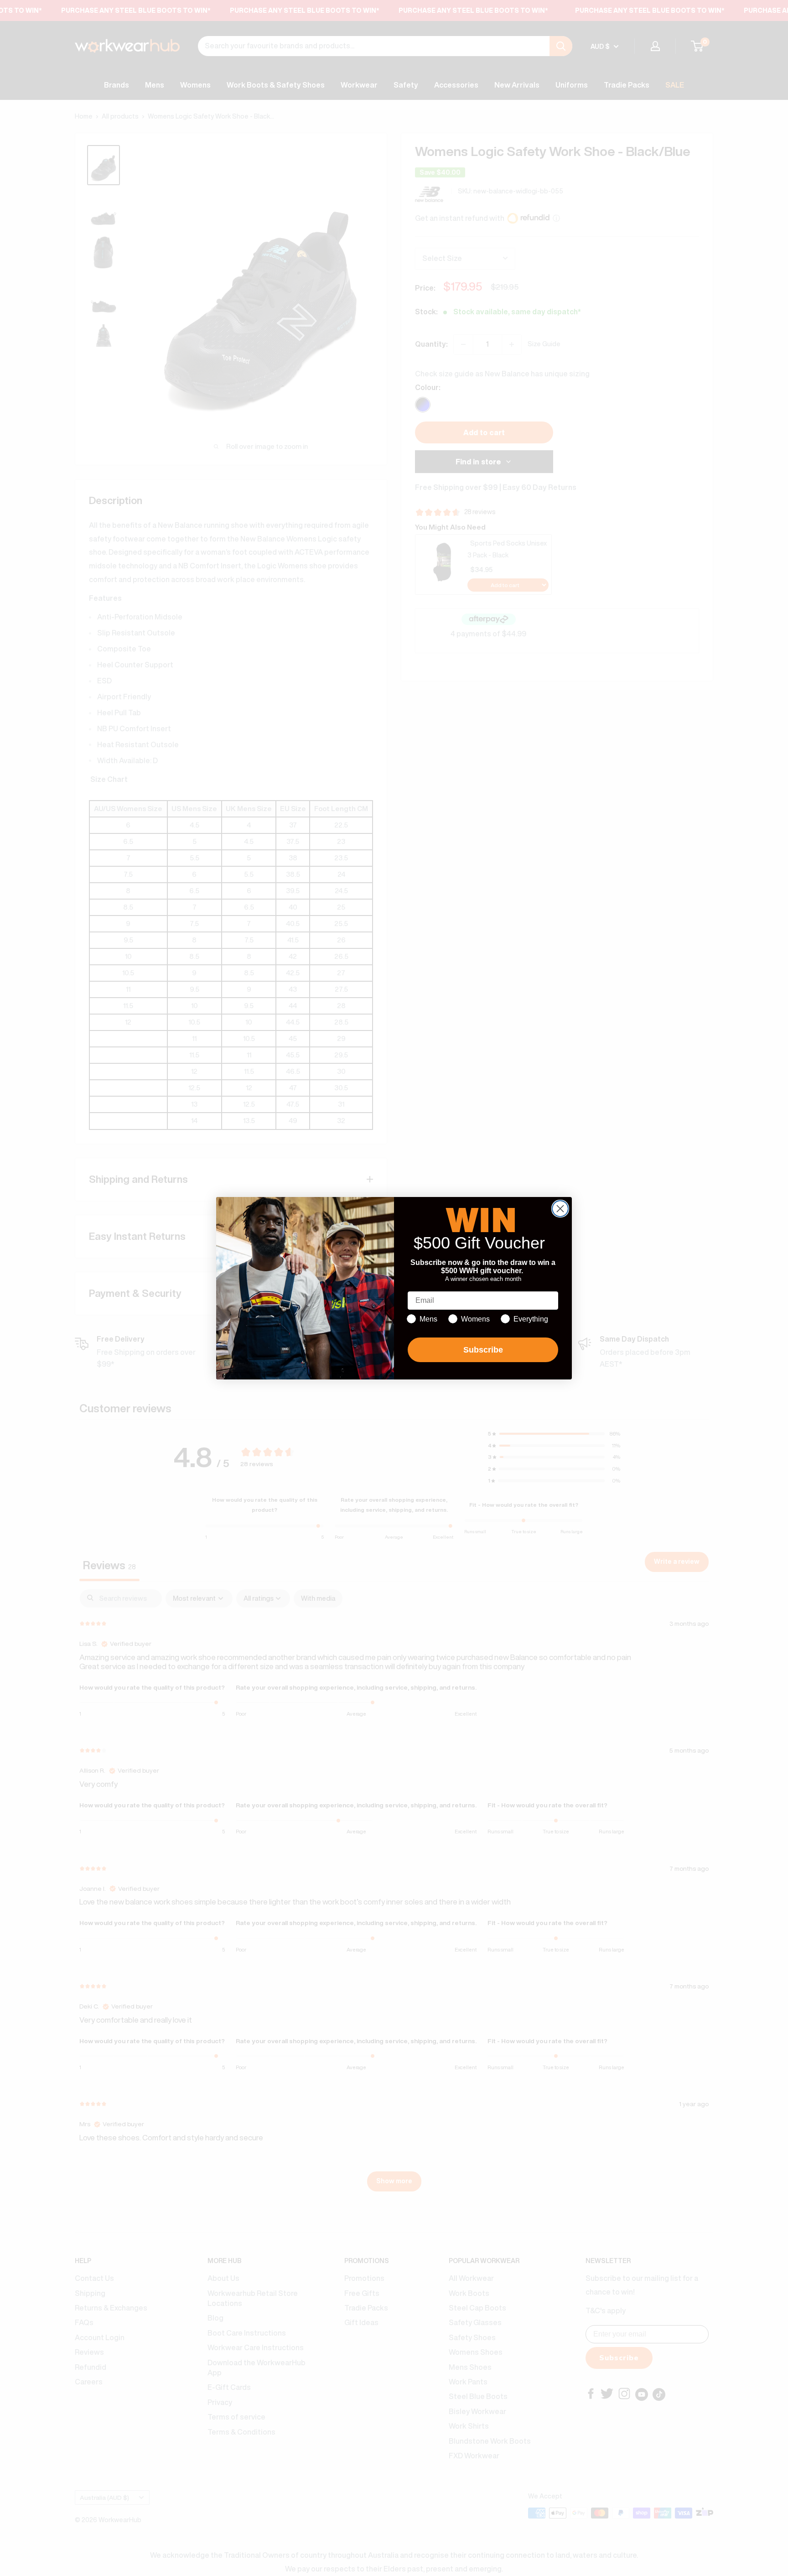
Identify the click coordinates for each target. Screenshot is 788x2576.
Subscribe (483, 1350)
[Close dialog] (560, 1209)
